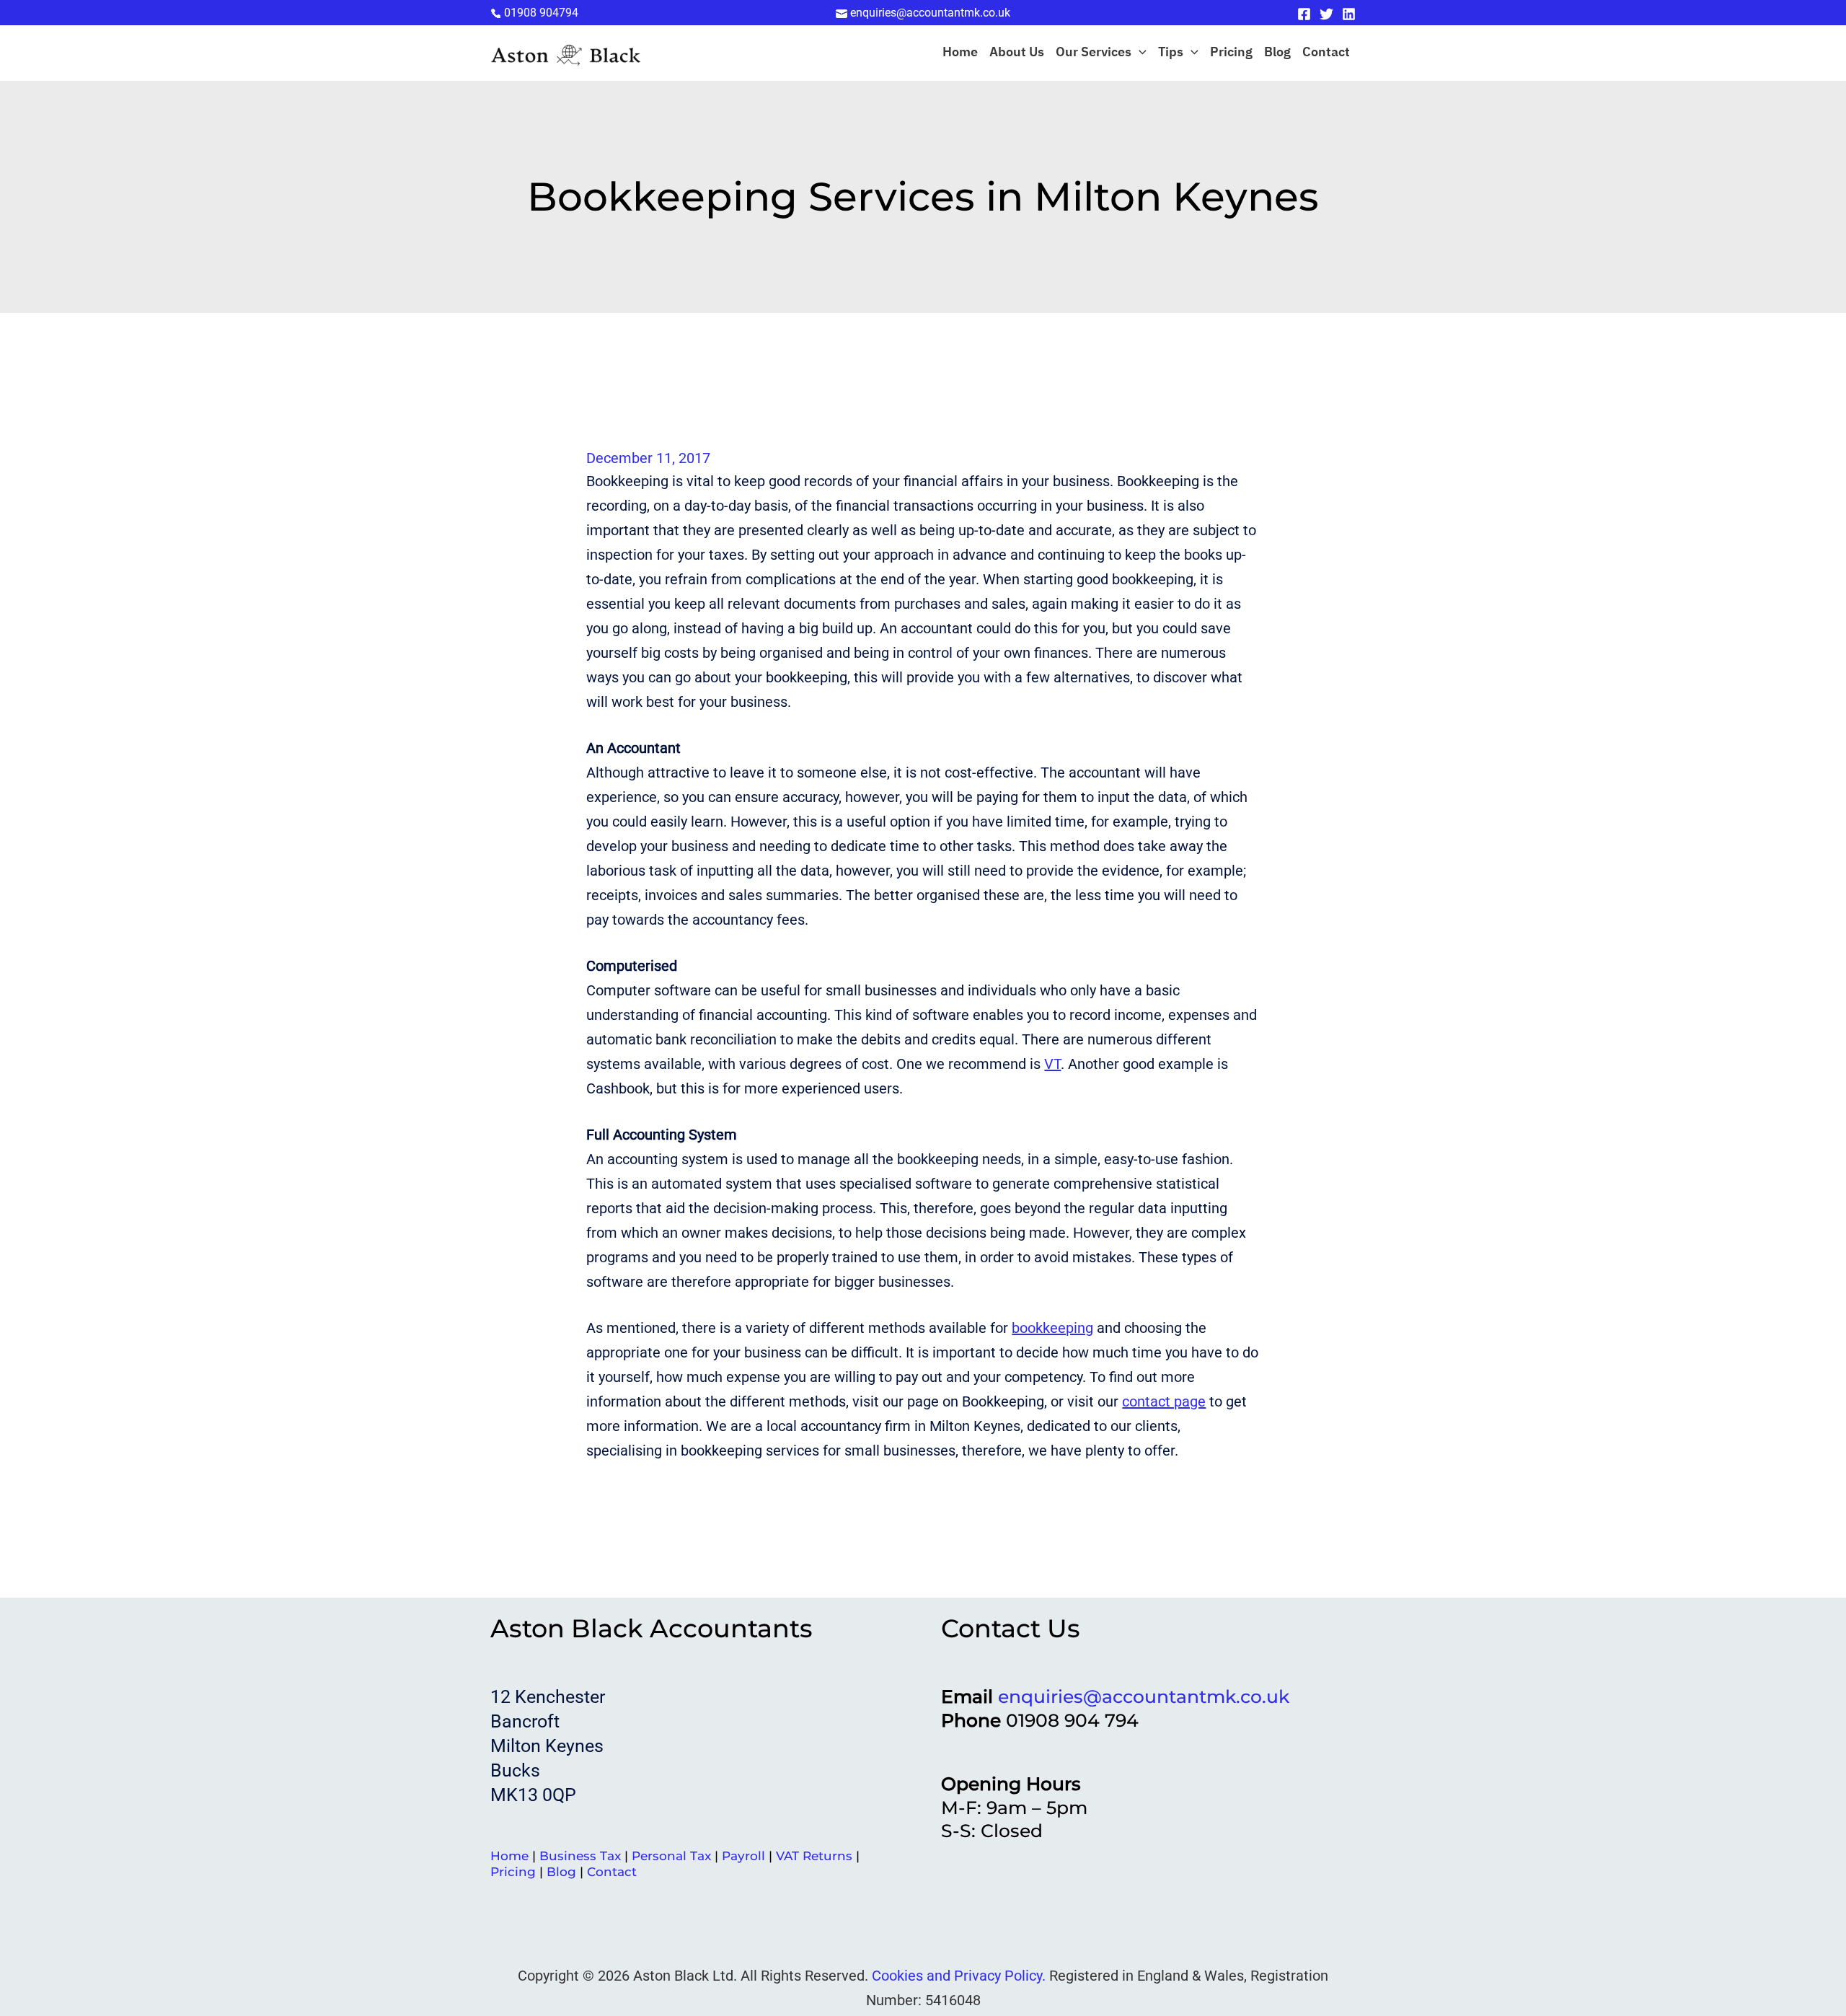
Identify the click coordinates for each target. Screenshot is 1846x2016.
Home (960, 53)
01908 (541, 13)
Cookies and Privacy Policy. (959, 1976)
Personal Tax (671, 1856)
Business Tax (580, 1856)
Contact (1326, 53)
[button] (1139, 53)
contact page (1164, 1401)
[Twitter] (1326, 14)
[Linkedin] (1349, 14)
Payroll (743, 1856)
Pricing (1231, 53)
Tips (1171, 53)
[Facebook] (1304, 14)
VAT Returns (814, 1856)
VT (1052, 1064)
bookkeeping (1052, 1328)
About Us (1017, 53)
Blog (1277, 53)
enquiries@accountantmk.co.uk (1144, 1696)
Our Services (1094, 53)
